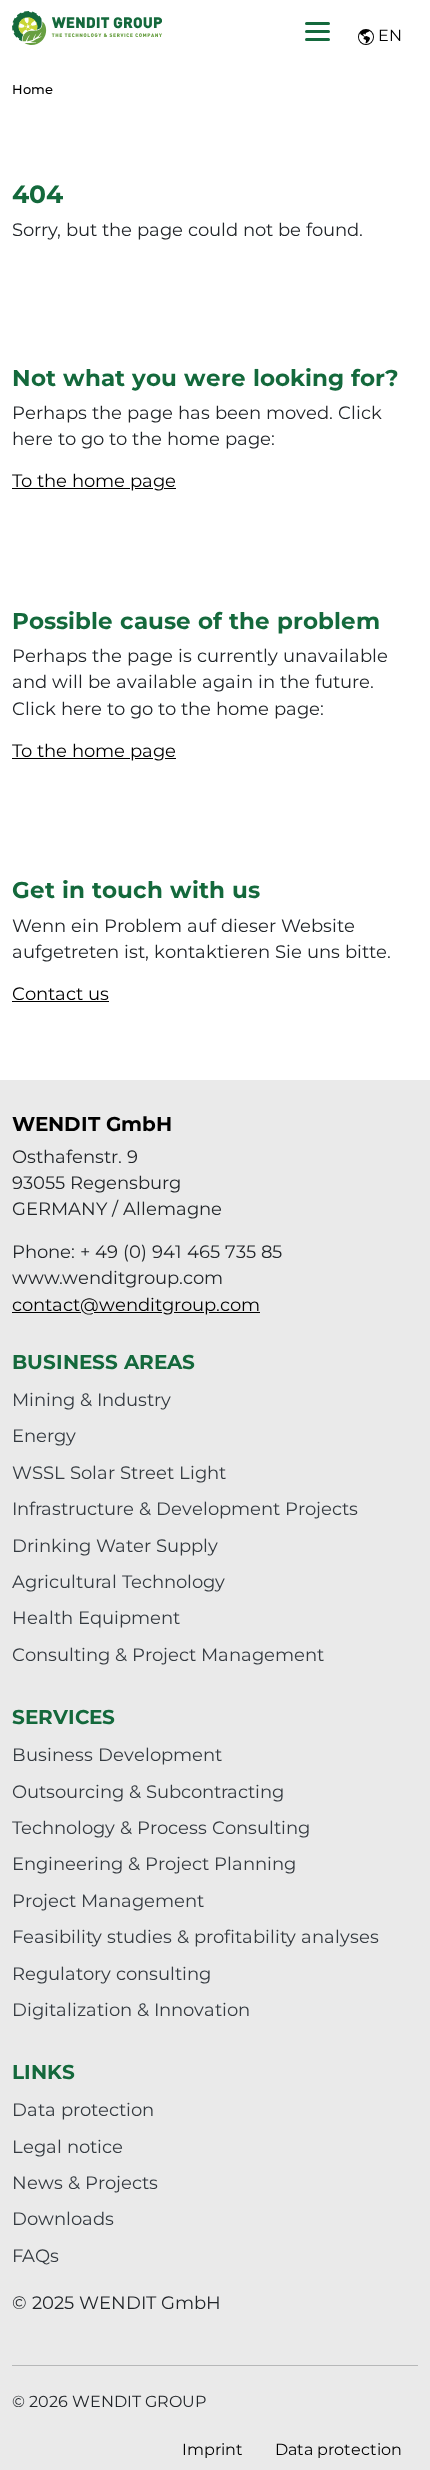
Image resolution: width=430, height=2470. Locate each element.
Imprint (212, 2449)
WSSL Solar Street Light (119, 1472)
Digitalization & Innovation (131, 2009)
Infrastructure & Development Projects (185, 1508)
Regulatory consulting (111, 1973)
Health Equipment (96, 1617)
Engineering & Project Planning (154, 1863)
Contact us (60, 993)
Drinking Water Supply (115, 1545)
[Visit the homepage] (87, 28)
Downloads (63, 2218)
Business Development (117, 1754)
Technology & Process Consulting (161, 1827)
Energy (44, 1435)
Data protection (83, 2109)
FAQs (35, 2255)
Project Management (108, 1900)
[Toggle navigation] (317, 32)
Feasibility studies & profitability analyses (195, 1936)
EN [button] (388, 35)
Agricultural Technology (118, 1581)
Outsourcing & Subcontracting (148, 1791)
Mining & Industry (91, 1399)
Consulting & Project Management (168, 1654)
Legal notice (67, 2146)
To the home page (94, 480)
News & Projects (85, 2182)
